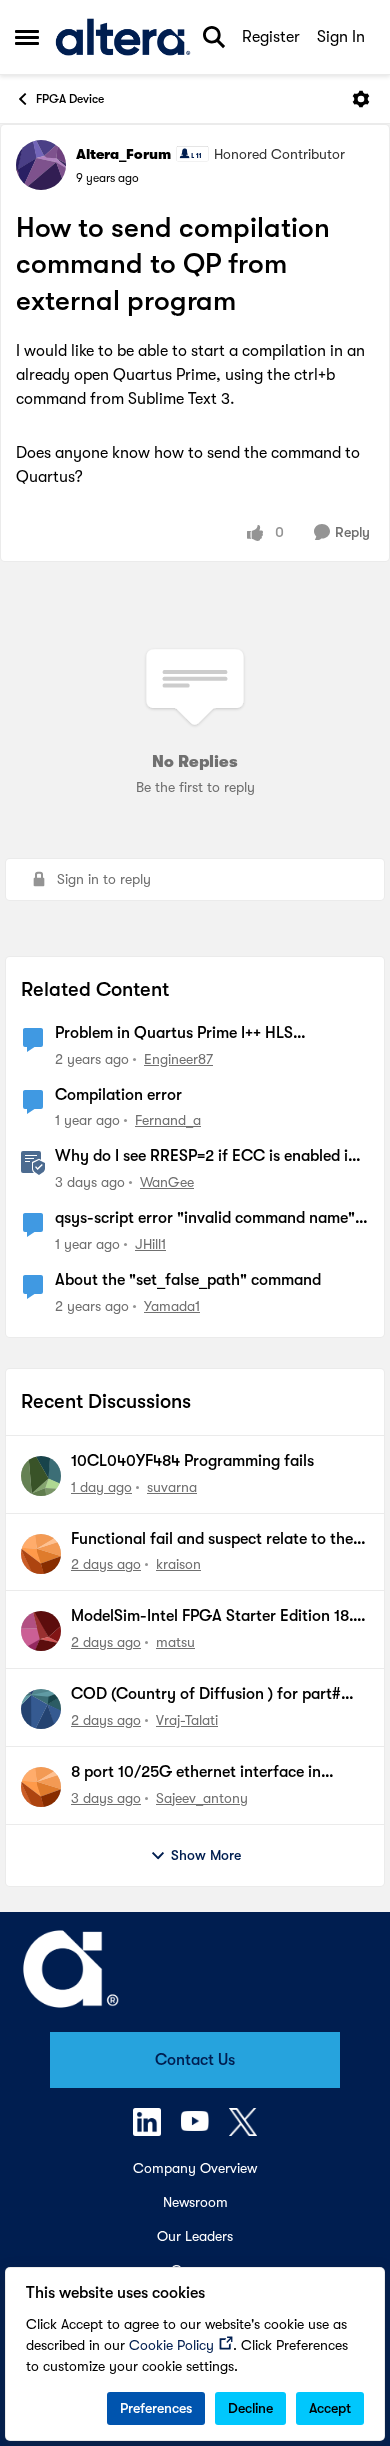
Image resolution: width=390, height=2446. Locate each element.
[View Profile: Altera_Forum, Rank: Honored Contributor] (41, 165)
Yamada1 (172, 1306)
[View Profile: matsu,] (41, 1631)
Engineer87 (178, 1059)
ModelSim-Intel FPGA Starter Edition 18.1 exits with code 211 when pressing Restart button (217, 1617)
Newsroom (195, 2202)
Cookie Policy (171, 2345)
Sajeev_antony (202, 1798)
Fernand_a (168, 1120)
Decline (250, 2408)
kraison (178, 1564)
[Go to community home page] (123, 37)
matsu (175, 1642)
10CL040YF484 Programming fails (192, 1461)
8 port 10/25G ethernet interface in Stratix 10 (196, 1773)
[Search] (214, 37)
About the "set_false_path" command (188, 1280)
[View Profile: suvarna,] (41, 1476)
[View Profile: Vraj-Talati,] (41, 1709)
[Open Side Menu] (27, 37)
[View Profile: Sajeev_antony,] (41, 1787)
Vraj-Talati (187, 1720)
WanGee (167, 1182)
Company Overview (195, 2168)
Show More (206, 1855)
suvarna (172, 1487)
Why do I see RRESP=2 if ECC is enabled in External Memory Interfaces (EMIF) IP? (206, 1157)
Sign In (341, 37)
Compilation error (118, 1095)
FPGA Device (70, 99)
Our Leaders (195, 2236)
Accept (330, 2408)
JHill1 (150, 1244)
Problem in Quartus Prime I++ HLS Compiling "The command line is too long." (206, 1034)
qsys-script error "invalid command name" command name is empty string (205, 1219)
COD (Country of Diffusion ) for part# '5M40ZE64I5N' (206, 1695)
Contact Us (195, 2060)
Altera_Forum (123, 154)
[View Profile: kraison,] (41, 1554)
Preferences (156, 2408)
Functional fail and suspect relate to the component (212, 1540)
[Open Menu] (361, 99)
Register (271, 37)
